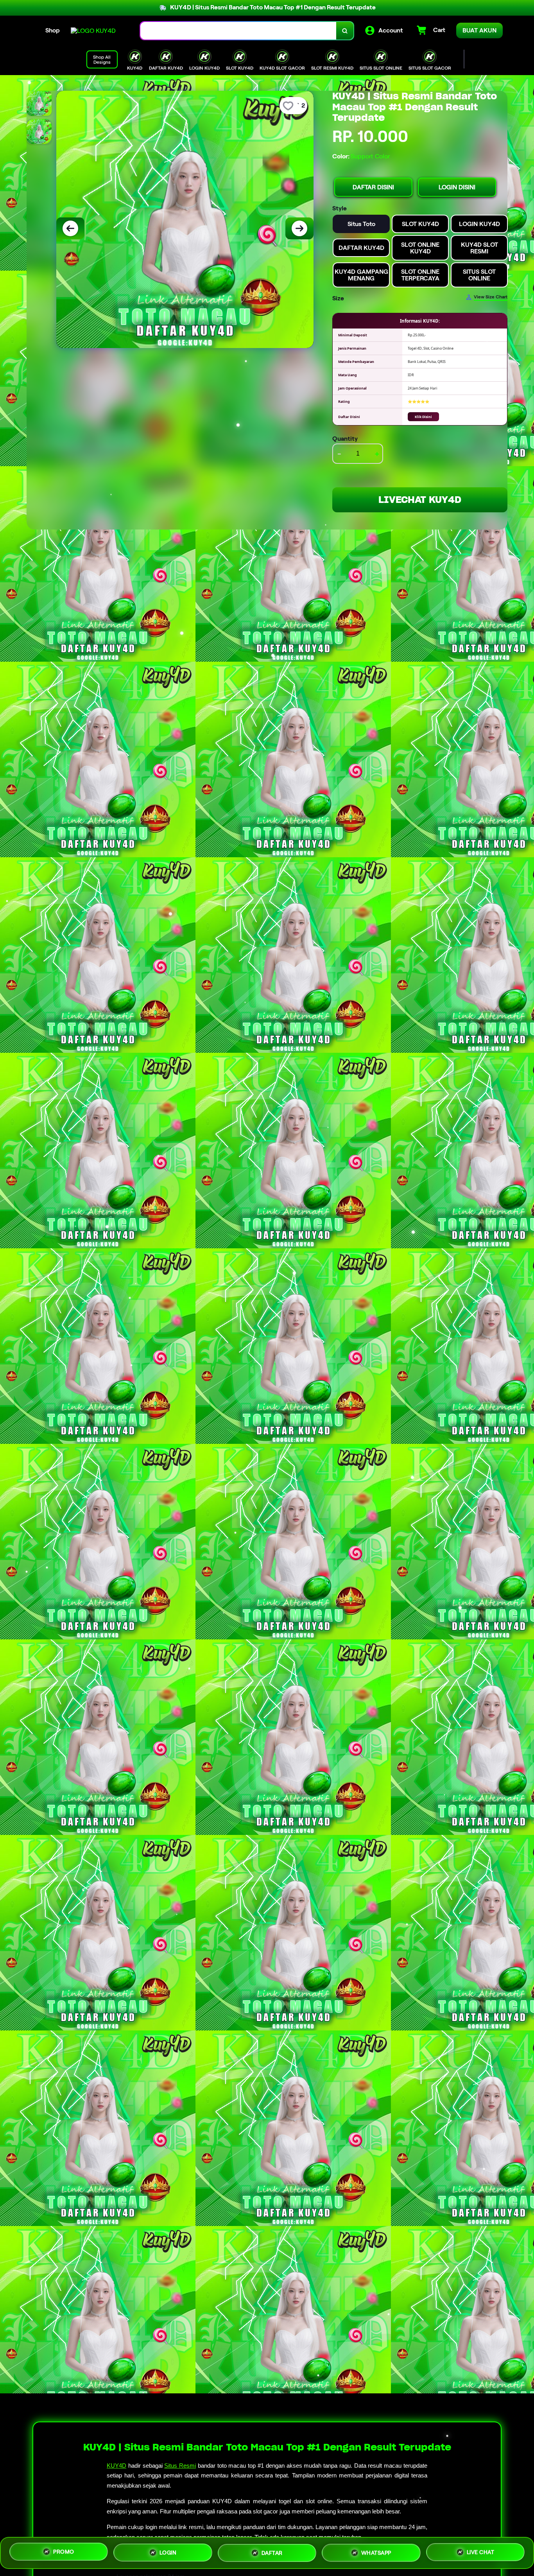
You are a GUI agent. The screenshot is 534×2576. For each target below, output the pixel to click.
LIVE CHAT (481, 2551)
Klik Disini (423, 417)
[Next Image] (299, 228)
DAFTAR (272, 2550)
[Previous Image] (70, 228)
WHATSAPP (376, 2550)
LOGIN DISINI (457, 187)
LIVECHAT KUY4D (420, 500)
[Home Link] (93, 31)
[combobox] (238, 31)
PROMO (64, 2551)
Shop (53, 30)
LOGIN (168, 2550)
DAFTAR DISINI (373, 187)
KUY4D (116, 2466)
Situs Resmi (180, 2466)
